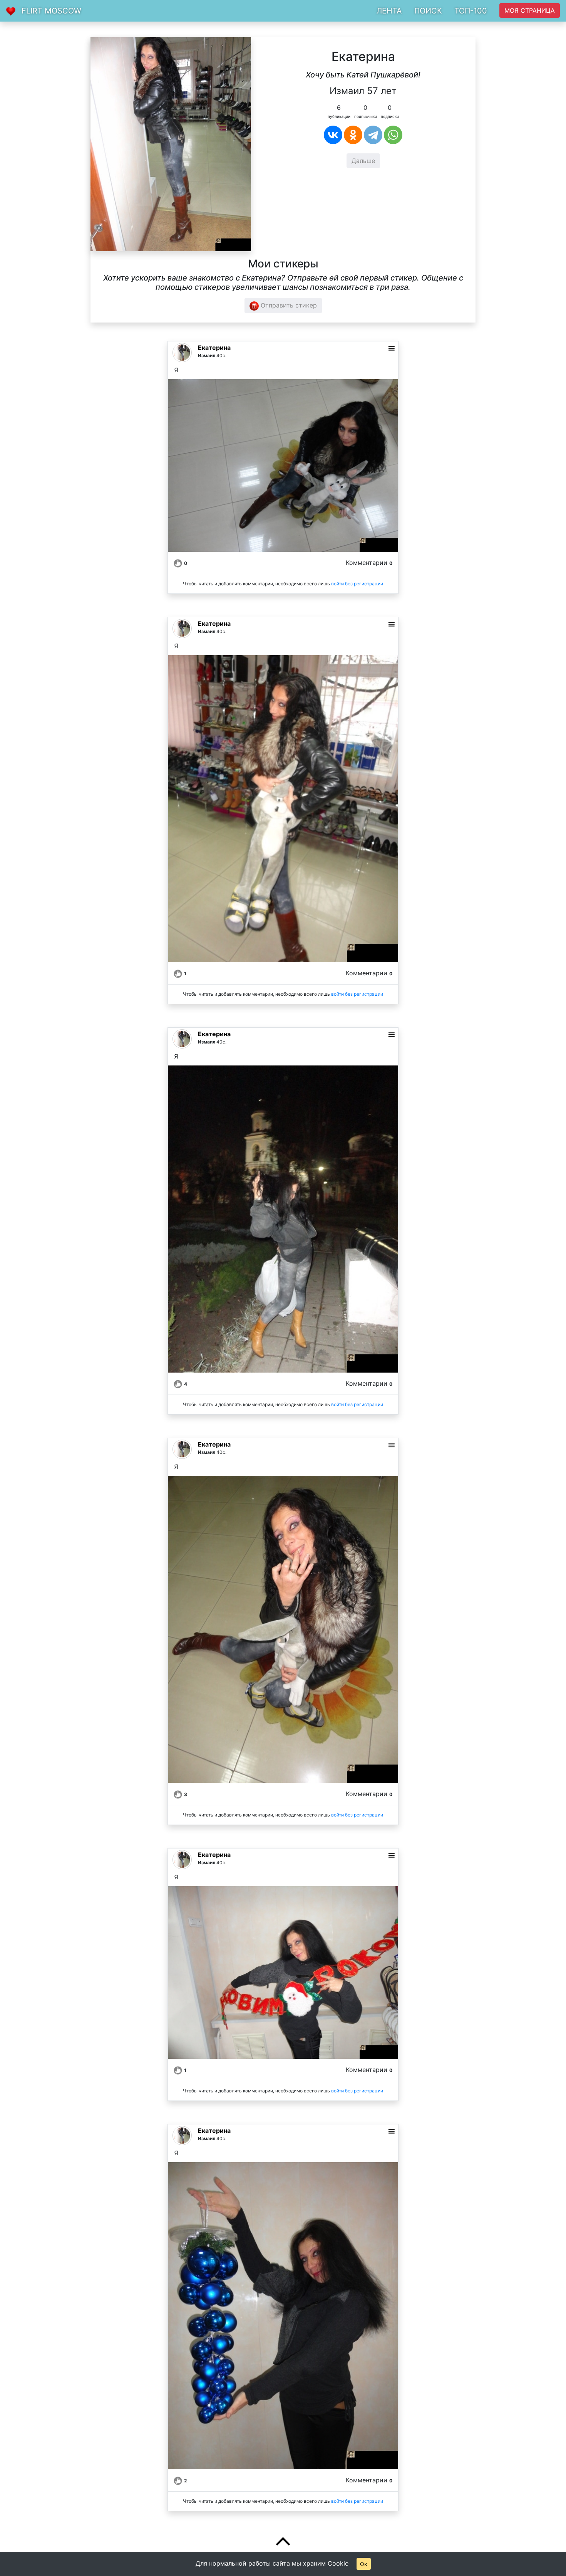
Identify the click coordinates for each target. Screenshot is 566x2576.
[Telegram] (373, 135)
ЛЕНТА (389, 11)
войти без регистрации (357, 584)
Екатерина (214, 348)
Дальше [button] (363, 161)
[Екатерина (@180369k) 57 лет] (171, 143)
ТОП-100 (471, 11)
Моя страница (530, 10)
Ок (364, 2564)
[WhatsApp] (393, 135)
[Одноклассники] (353, 135)
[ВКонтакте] (333, 135)
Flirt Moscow (51, 11)
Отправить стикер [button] (288, 305)
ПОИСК (428, 11)
